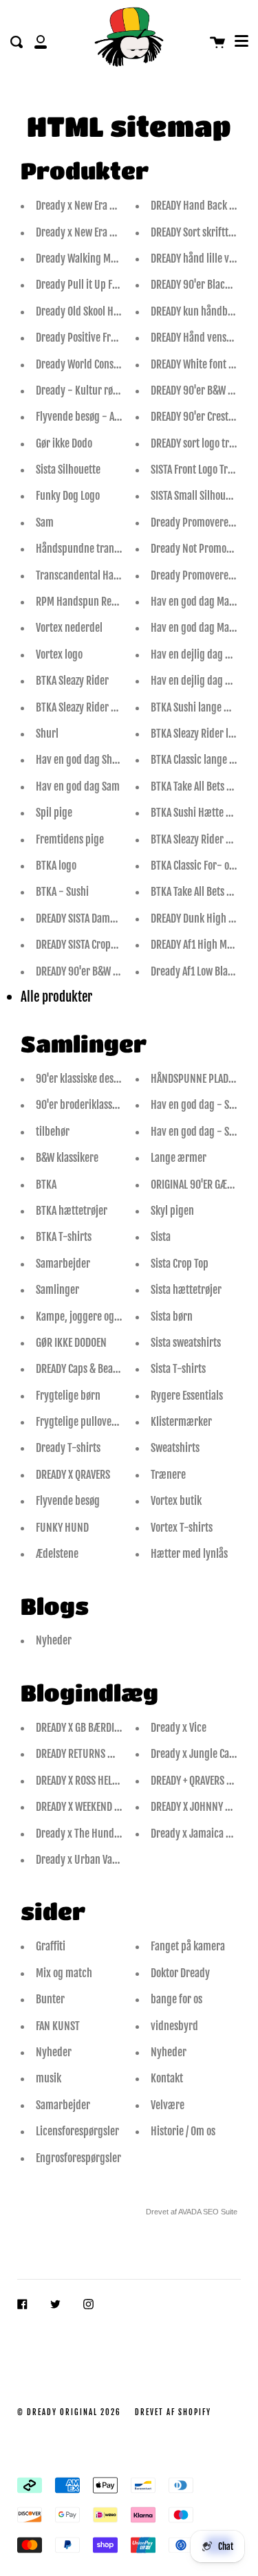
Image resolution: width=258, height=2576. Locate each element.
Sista (161, 1237)
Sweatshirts (175, 1448)
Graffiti (51, 1946)
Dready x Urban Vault (80, 1860)
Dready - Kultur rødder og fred (100, 390)
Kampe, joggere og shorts (89, 1317)
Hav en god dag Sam (78, 786)
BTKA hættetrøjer (72, 1211)
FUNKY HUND (62, 1528)
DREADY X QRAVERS (73, 1475)
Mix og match (64, 1973)
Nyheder (54, 1640)
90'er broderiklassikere (85, 1105)
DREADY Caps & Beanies (83, 1369)
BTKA (46, 1185)
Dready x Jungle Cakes (197, 1754)
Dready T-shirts (68, 1448)
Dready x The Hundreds (84, 1834)
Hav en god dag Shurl (80, 760)
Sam (45, 522)
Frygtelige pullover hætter (91, 1422)
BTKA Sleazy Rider (72, 681)
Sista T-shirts (178, 1369)
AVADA (190, 2212)
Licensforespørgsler (77, 2131)
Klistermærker (181, 1422)
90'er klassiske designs (84, 1079)
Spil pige (54, 813)
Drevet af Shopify (173, 2412)
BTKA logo (56, 866)
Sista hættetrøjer (186, 1290)
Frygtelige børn (68, 1396)
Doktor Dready (180, 1973)
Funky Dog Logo (68, 496)
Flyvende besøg (68, 1501)
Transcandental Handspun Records (108, 575)
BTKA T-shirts (64, 1237)
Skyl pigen (172, 1211)
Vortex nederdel (69, 628)
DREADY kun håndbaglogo (203, 311)
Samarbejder (63, 1264)
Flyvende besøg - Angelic (88, 417)
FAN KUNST (58, 2026)
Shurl (47, 734)
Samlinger (57, 1290)
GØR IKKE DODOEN (71, 1343)
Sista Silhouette (68, 470)
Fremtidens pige (70, 839)
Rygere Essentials (187, 1396)
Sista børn (172, 1317)
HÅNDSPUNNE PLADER (194, 1079)
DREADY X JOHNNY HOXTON (204, 1807)
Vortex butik (176, 1501)
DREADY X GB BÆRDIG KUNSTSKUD (104, 1728)
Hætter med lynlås (189, 1554)
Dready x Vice (179, 1728)
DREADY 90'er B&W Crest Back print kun (117, 971)
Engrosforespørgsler (78, 2158)
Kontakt (167, 2078)
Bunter (50, 1999)
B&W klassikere (67, 1158)
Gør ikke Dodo (64, 443)
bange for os (176, 1999)
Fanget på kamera (188, 1946)
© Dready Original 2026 (69, 2412)
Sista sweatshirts (186, 1343)
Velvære (168, 2105)
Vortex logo (59, 654)
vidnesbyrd (174, 2026)
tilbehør (53, 1132)
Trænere (168, 1475)
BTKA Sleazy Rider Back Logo (94, 707)
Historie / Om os (183, 2131)
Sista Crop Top (180, 1264)
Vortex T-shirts (182, 1528)
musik (49, 2078)
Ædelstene (57, 1554)
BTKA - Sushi (62, 892)
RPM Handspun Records (85, 602)
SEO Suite (220, 2212)
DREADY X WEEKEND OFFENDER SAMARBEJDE (121, 1807)
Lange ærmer (179, 1158)
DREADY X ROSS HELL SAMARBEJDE (103, 1781)
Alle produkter (56, 997)
